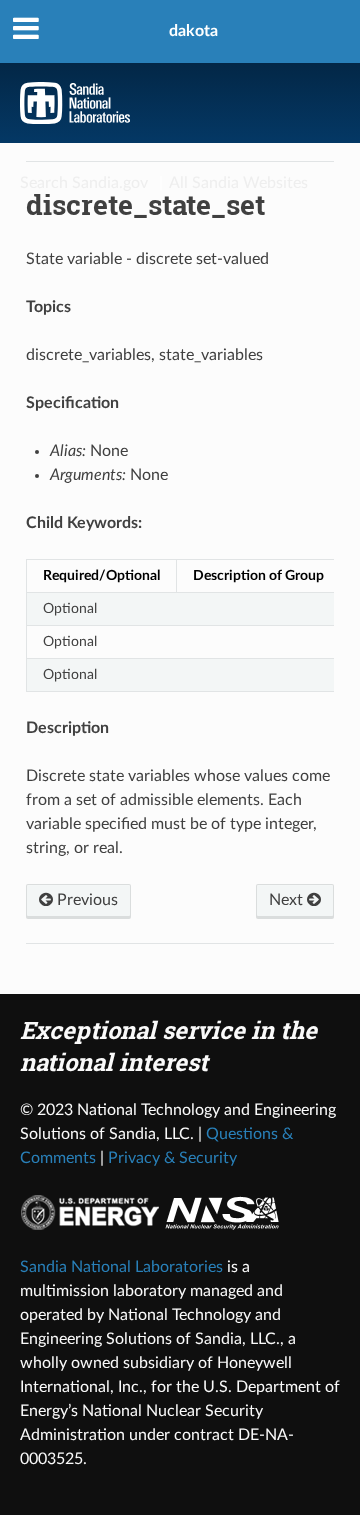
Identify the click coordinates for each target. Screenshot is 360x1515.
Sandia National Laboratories (121, 1267)
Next (288, 900)
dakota (193, 31)
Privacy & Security (172, 1158)
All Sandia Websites (238, 183)
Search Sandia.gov (84, 183)
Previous (85, 900)
